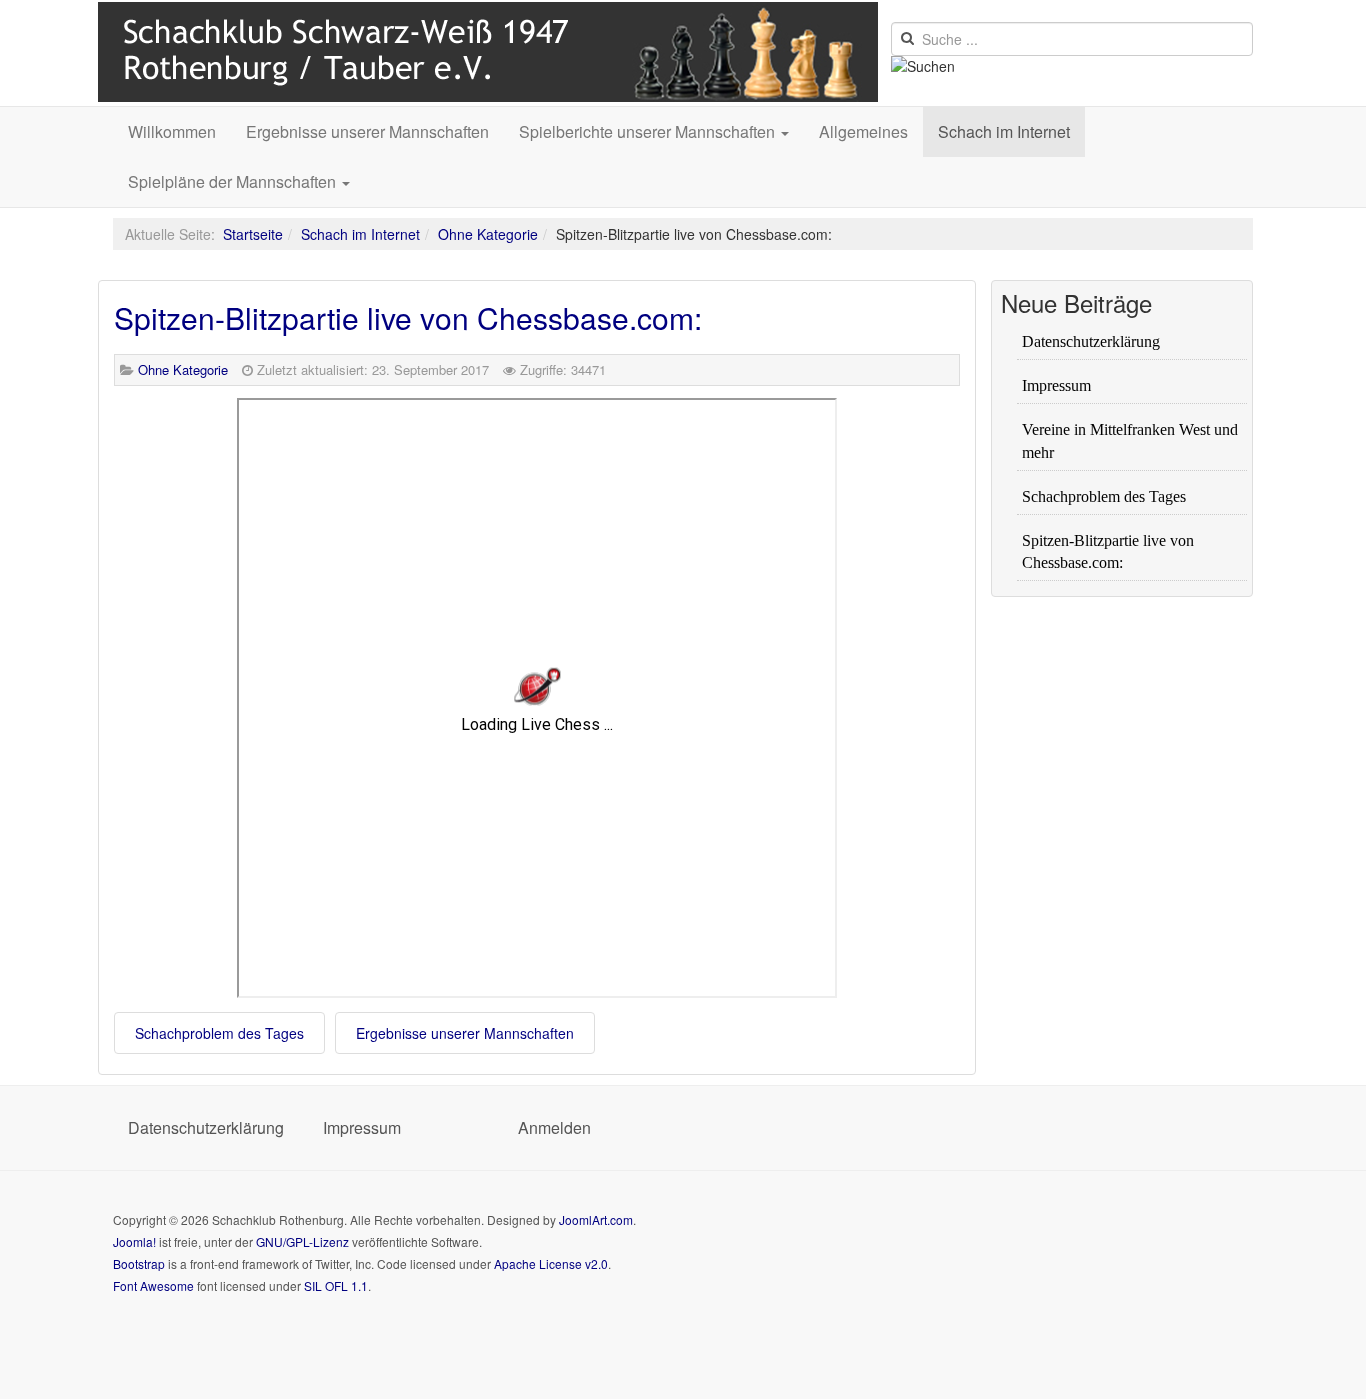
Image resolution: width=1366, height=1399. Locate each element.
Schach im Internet (1004, 131)
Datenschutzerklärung (203, 1127)
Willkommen (172, 131)
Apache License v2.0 (551, 1263)
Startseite (253, 234)
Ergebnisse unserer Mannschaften (367, 131)
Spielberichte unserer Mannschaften (649, 131)
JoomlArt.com (596, 1219)
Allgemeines (863, 131)
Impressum (362, 1127)
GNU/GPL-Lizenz (302, 1241)
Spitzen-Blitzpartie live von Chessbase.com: (408, 317)
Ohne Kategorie (488, 234)
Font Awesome (153, 1285)
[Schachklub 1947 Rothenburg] (492, 52)
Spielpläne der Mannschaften (234, 181)
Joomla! (134, 1241)
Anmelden (554, 1127)
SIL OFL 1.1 (336, 1285)
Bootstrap (139, 1263)
